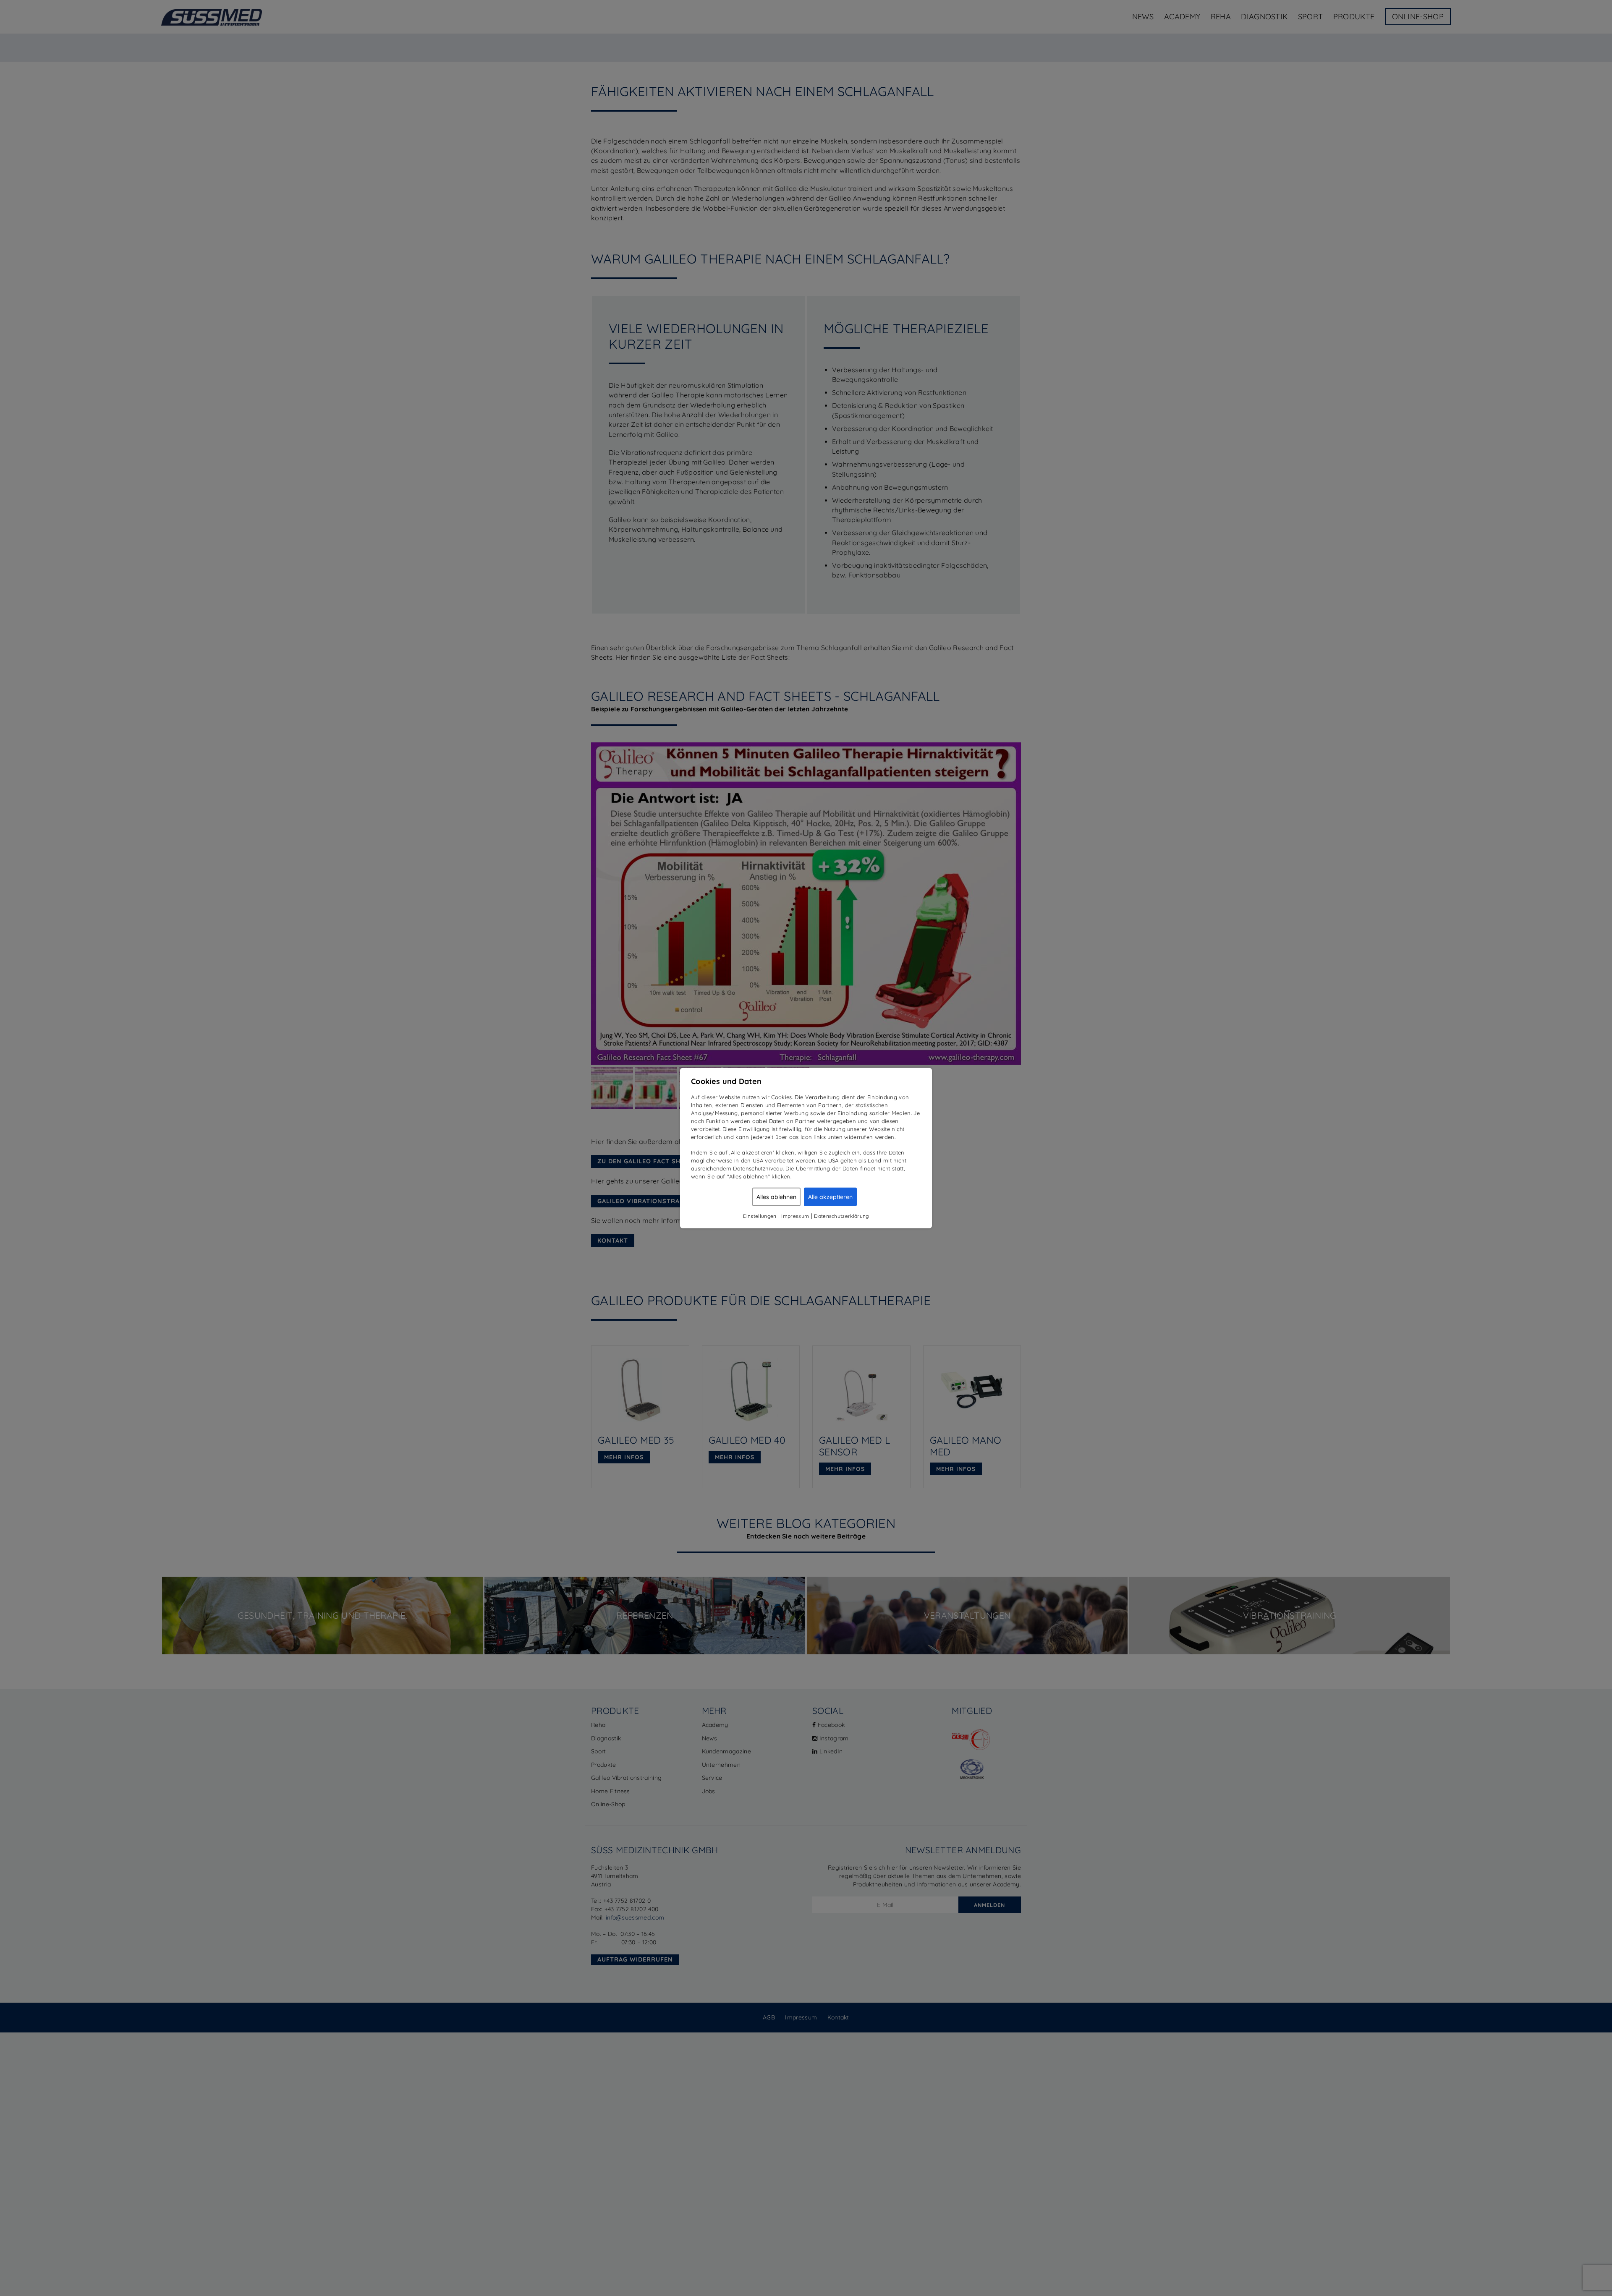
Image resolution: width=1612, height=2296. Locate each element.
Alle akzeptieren (830, 1196)
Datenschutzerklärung (841, 1216)
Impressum (795, 1216)
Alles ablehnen (776, 1196)
